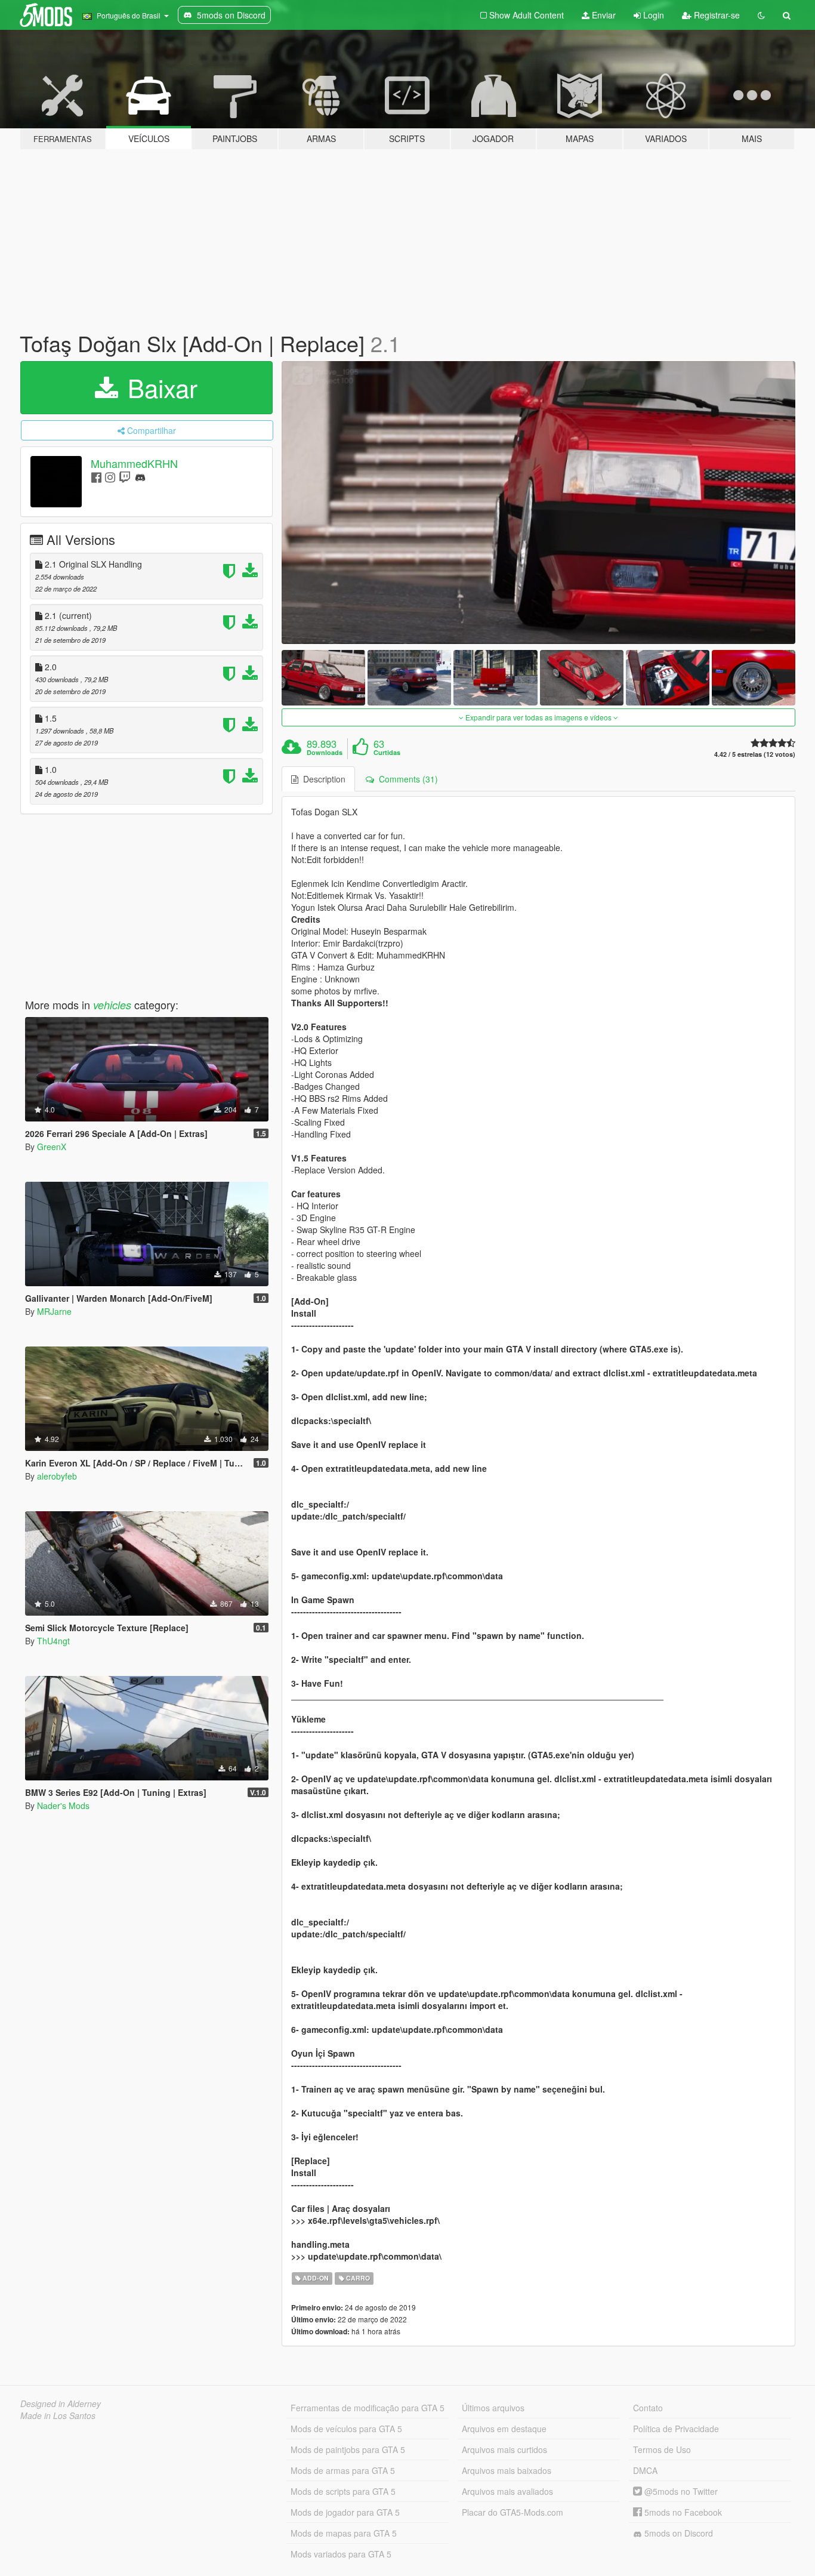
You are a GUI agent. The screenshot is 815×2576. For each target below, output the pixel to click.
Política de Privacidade (676, 2429)
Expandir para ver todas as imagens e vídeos (538, 717)
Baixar (159, 387)
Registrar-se (716, 15)
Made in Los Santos (58, 2415)
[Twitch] (125, 477)
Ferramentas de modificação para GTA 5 (368, 2408)
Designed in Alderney (61, 2404)
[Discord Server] (140, 477)
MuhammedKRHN (134, 463)
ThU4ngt (53, 1641)
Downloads (325, 753)
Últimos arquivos (493, 2408)
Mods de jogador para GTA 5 (345, 2512)
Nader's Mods (63, 1805)
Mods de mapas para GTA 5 (344, 2533)
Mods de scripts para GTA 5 (343, 2491)
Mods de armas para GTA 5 (343, 2470)
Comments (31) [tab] (406, 779)
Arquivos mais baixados (507, 2470)
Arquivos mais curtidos (504, 2449)
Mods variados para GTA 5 (341, 2554)
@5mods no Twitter (680, 2491)
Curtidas (387, 753)
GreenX (52, 1147)
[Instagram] (110, 477)
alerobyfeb (57, 1476)
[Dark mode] (761, 15)
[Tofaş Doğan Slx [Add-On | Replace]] (539, 503)
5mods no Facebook (682, 2512)
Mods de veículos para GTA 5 (346, 2429)
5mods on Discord (677, 2533)
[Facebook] (96, 477)
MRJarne (54, 1311)
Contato (648, 2408)
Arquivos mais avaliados (507, 2491)
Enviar (603, 15)
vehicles (112, 1005)
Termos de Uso (662, 2449)
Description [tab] (322, 779)
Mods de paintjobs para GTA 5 (348, 2449)
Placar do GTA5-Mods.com (513, 2512)
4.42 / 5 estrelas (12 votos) (755, 754)
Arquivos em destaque (504, 2429)
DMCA (645, 2470)
